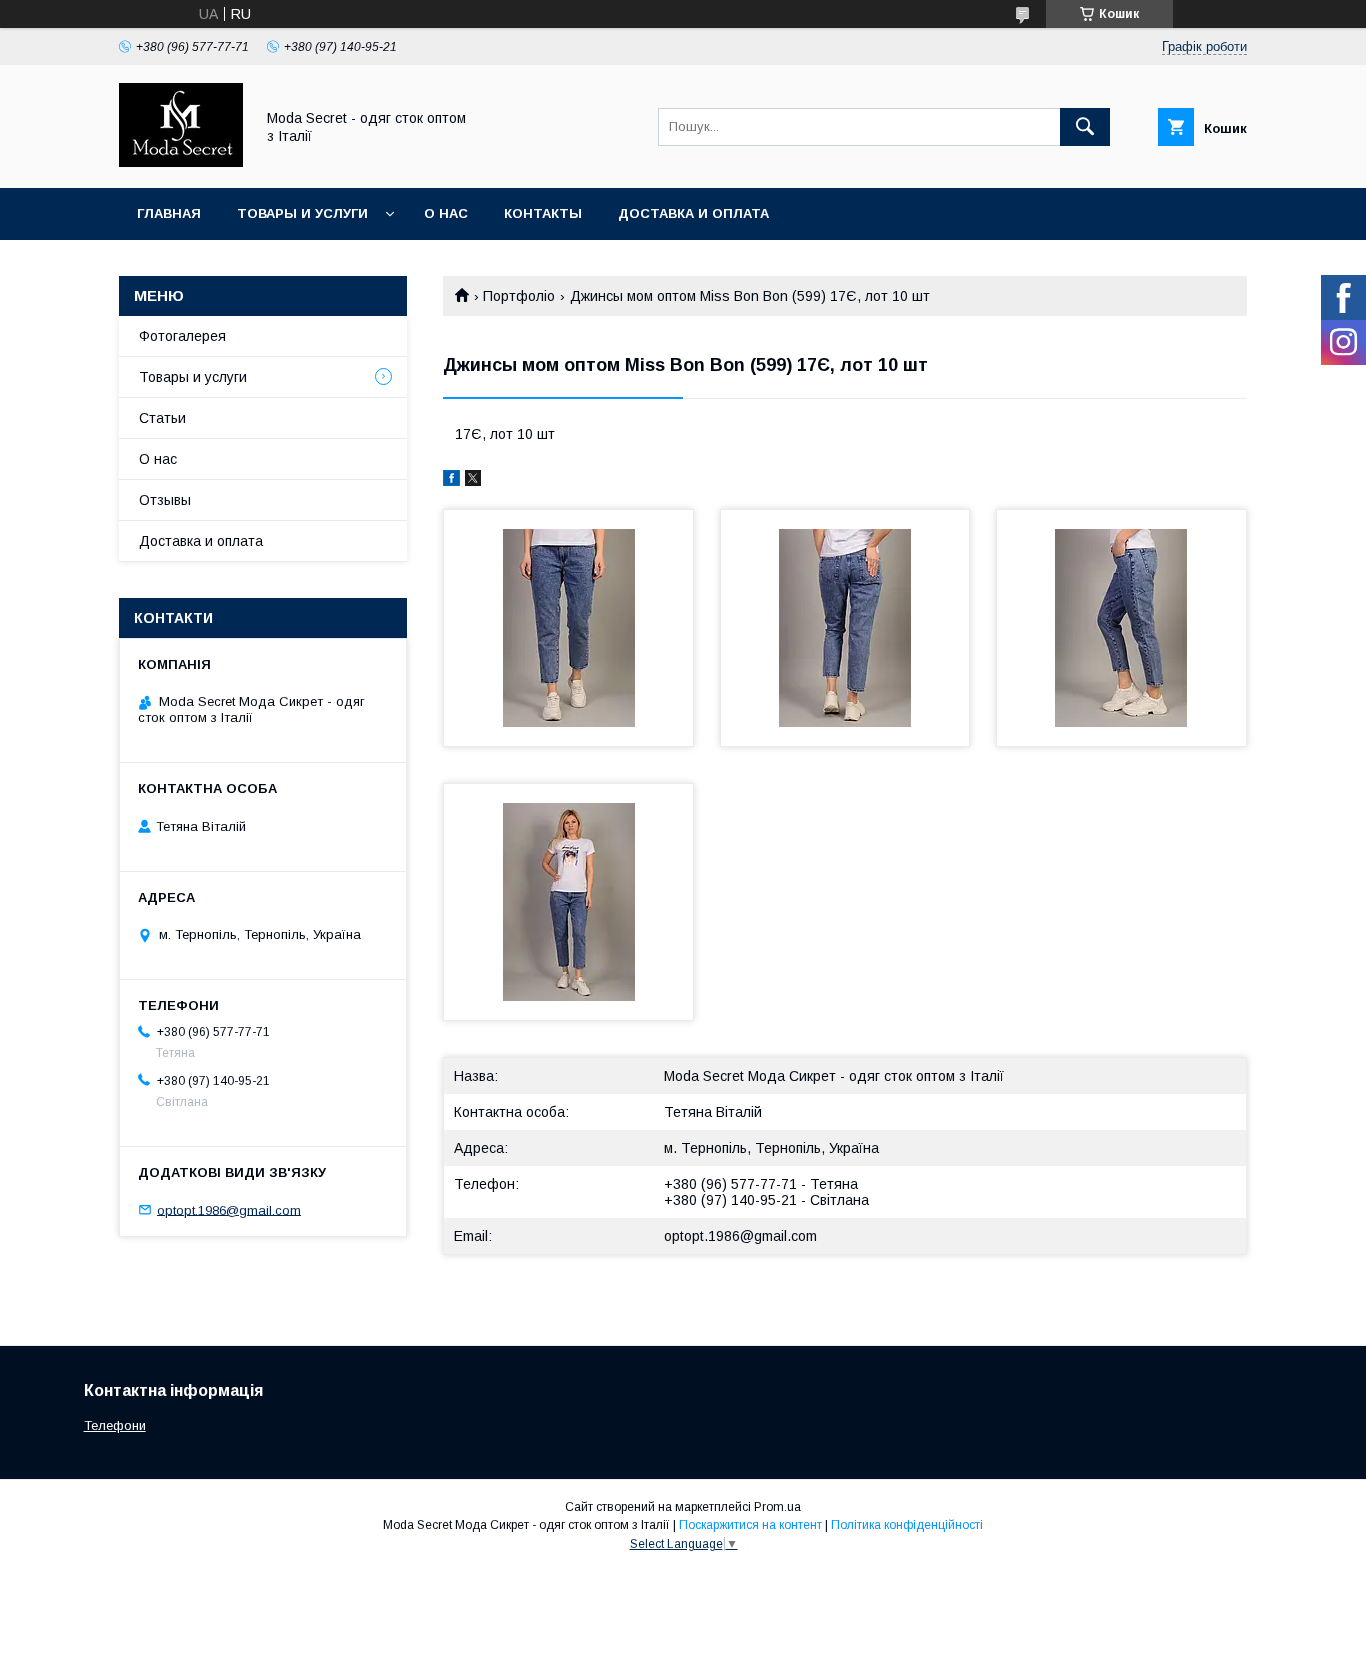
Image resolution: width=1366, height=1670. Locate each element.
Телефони (115, 1425)
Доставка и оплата (693, 213)
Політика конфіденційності (907, 1525)
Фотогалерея (182, 336)
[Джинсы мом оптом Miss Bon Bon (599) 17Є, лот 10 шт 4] (568, 902)
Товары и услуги (302, 213)
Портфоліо (519, 296)
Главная (169, 213)
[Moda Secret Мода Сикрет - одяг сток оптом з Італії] (181, 162)
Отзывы (165, 500)
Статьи (162, 418)
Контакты (543, 213)
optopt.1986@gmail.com (740, 1236)
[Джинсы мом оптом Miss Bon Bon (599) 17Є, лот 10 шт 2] (845, 628)
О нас (446, 213)
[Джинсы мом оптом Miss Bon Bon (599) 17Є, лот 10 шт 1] (568, 628)
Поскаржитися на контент (750, 1525)
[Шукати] (1085, 127)
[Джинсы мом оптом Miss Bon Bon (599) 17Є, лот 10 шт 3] (1121, 628)
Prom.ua (777, 1507)
